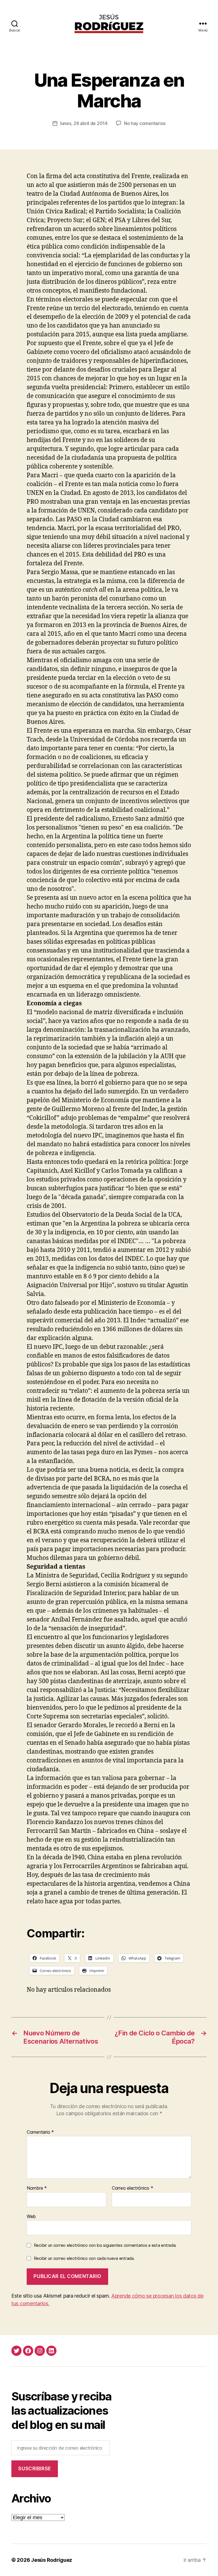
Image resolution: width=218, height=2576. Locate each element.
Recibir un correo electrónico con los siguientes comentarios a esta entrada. (105, 2245)
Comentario (40, 2132)
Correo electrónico (133, 2188)
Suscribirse (34, 2469)
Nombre (37, 2188)
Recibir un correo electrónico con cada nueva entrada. (84, 2258)
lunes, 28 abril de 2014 (84, 123)
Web (31, 2216)
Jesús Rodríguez (52, 2560)
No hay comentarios (145, 123)
